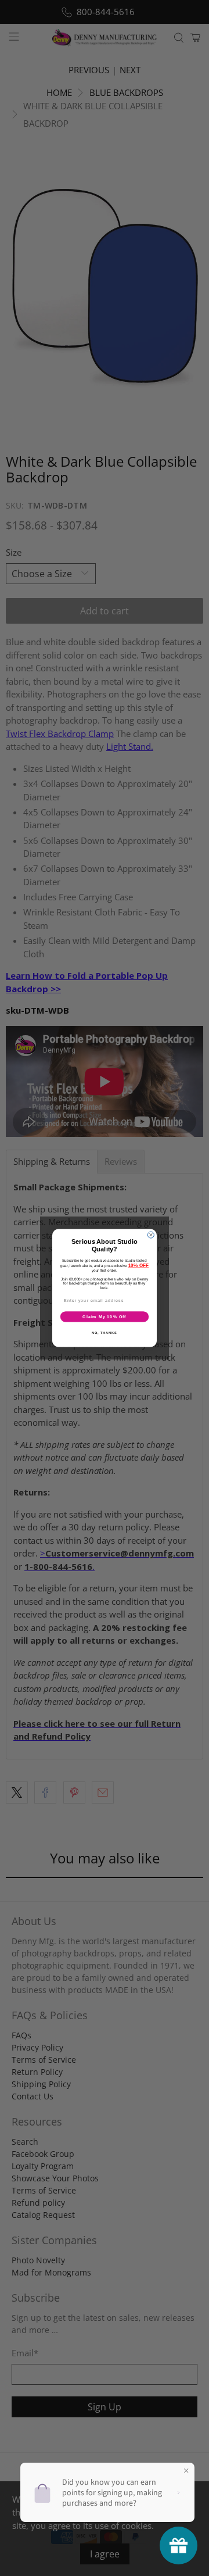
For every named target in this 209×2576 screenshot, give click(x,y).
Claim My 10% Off (104, 1316)
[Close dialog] (151, 1235)
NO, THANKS (105, 1333)
